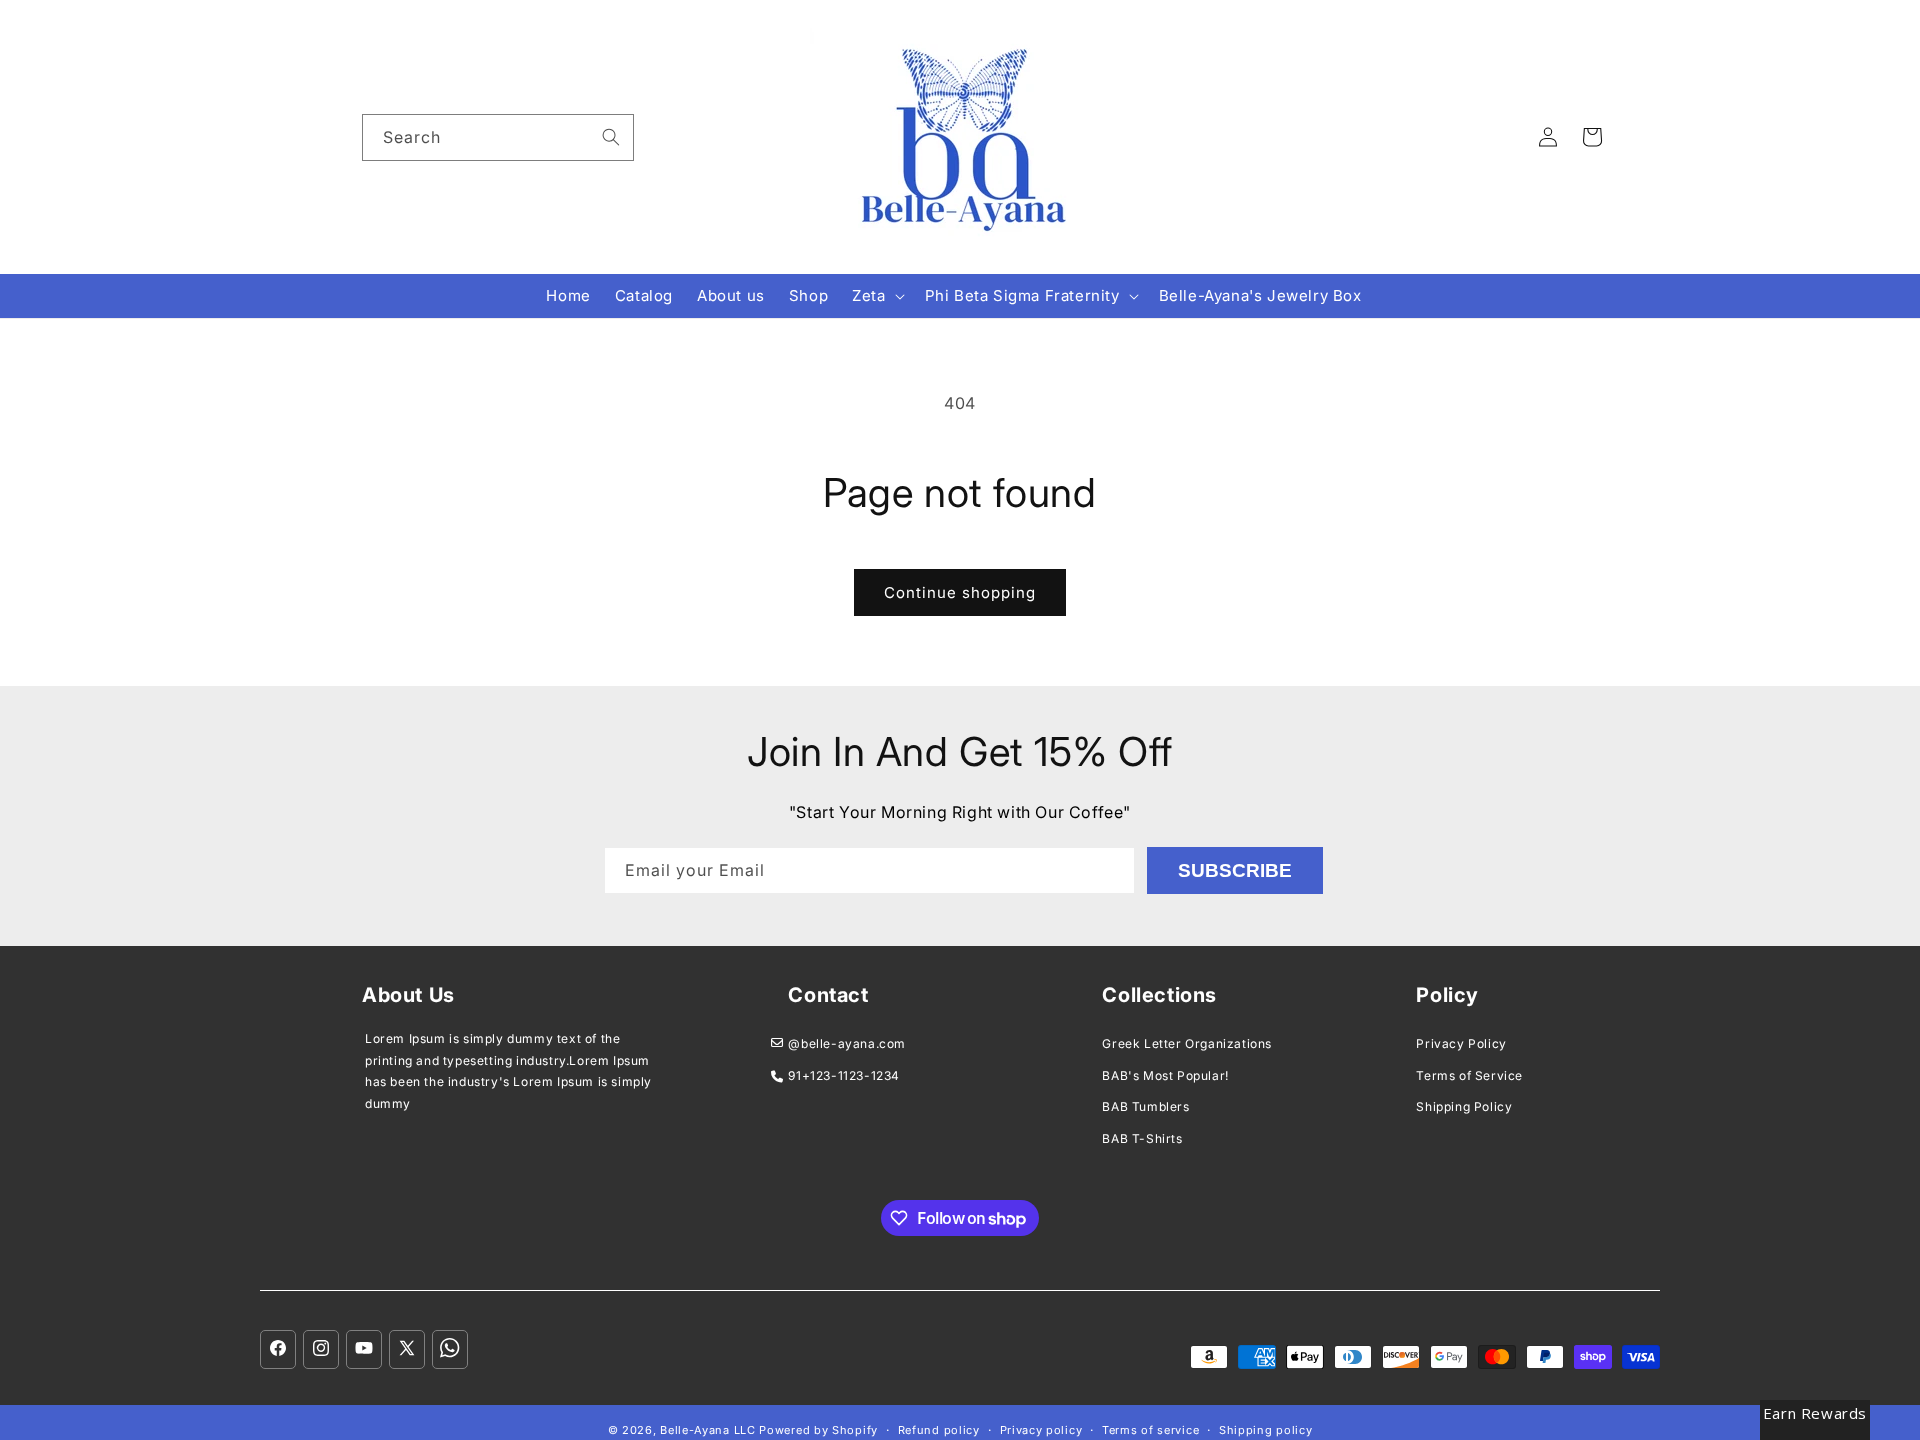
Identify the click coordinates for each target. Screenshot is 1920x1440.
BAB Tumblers (1145, 1106)
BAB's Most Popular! (1165, 1075)
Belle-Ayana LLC (708, 1430)
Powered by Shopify (818, 1430)
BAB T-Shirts (1142, 1138)
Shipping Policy (1464, 1106)
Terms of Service (1469, 1075)
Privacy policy (1041, 1430)
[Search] (611, 137)
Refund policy (939, 1430)
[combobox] (498, 137)
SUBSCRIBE (1235, 870)
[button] (876, 296)
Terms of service (1150, 1430)
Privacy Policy (1461, 1043)
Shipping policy (1266, 1430)
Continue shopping (960, 592)
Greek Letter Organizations (1187, 1043)
